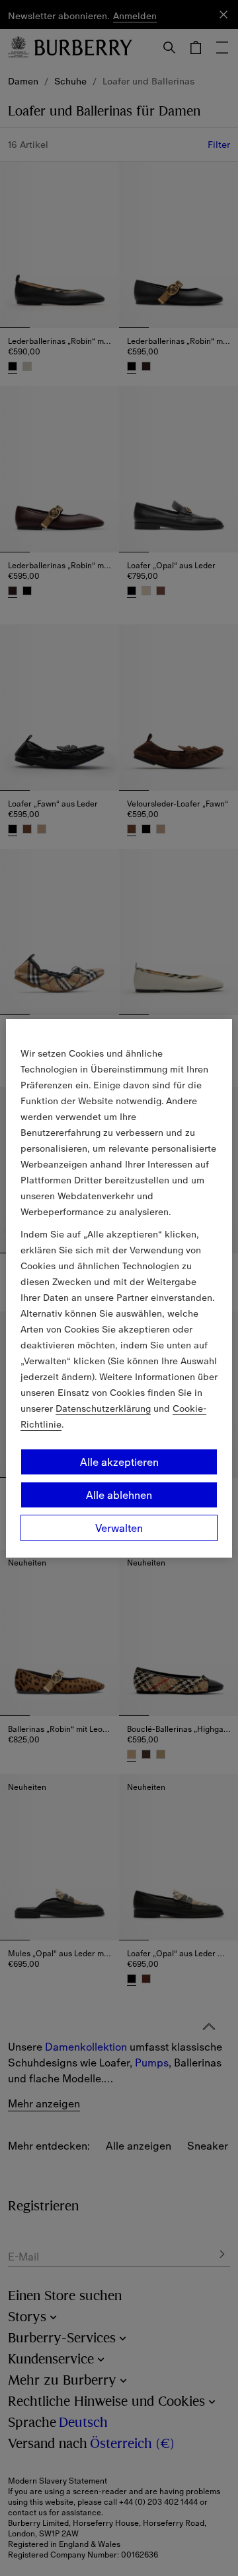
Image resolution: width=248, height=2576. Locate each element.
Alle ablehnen (119, 1495)
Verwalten (119, 1528)
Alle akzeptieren (119, 1462)
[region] (119, 1288)
